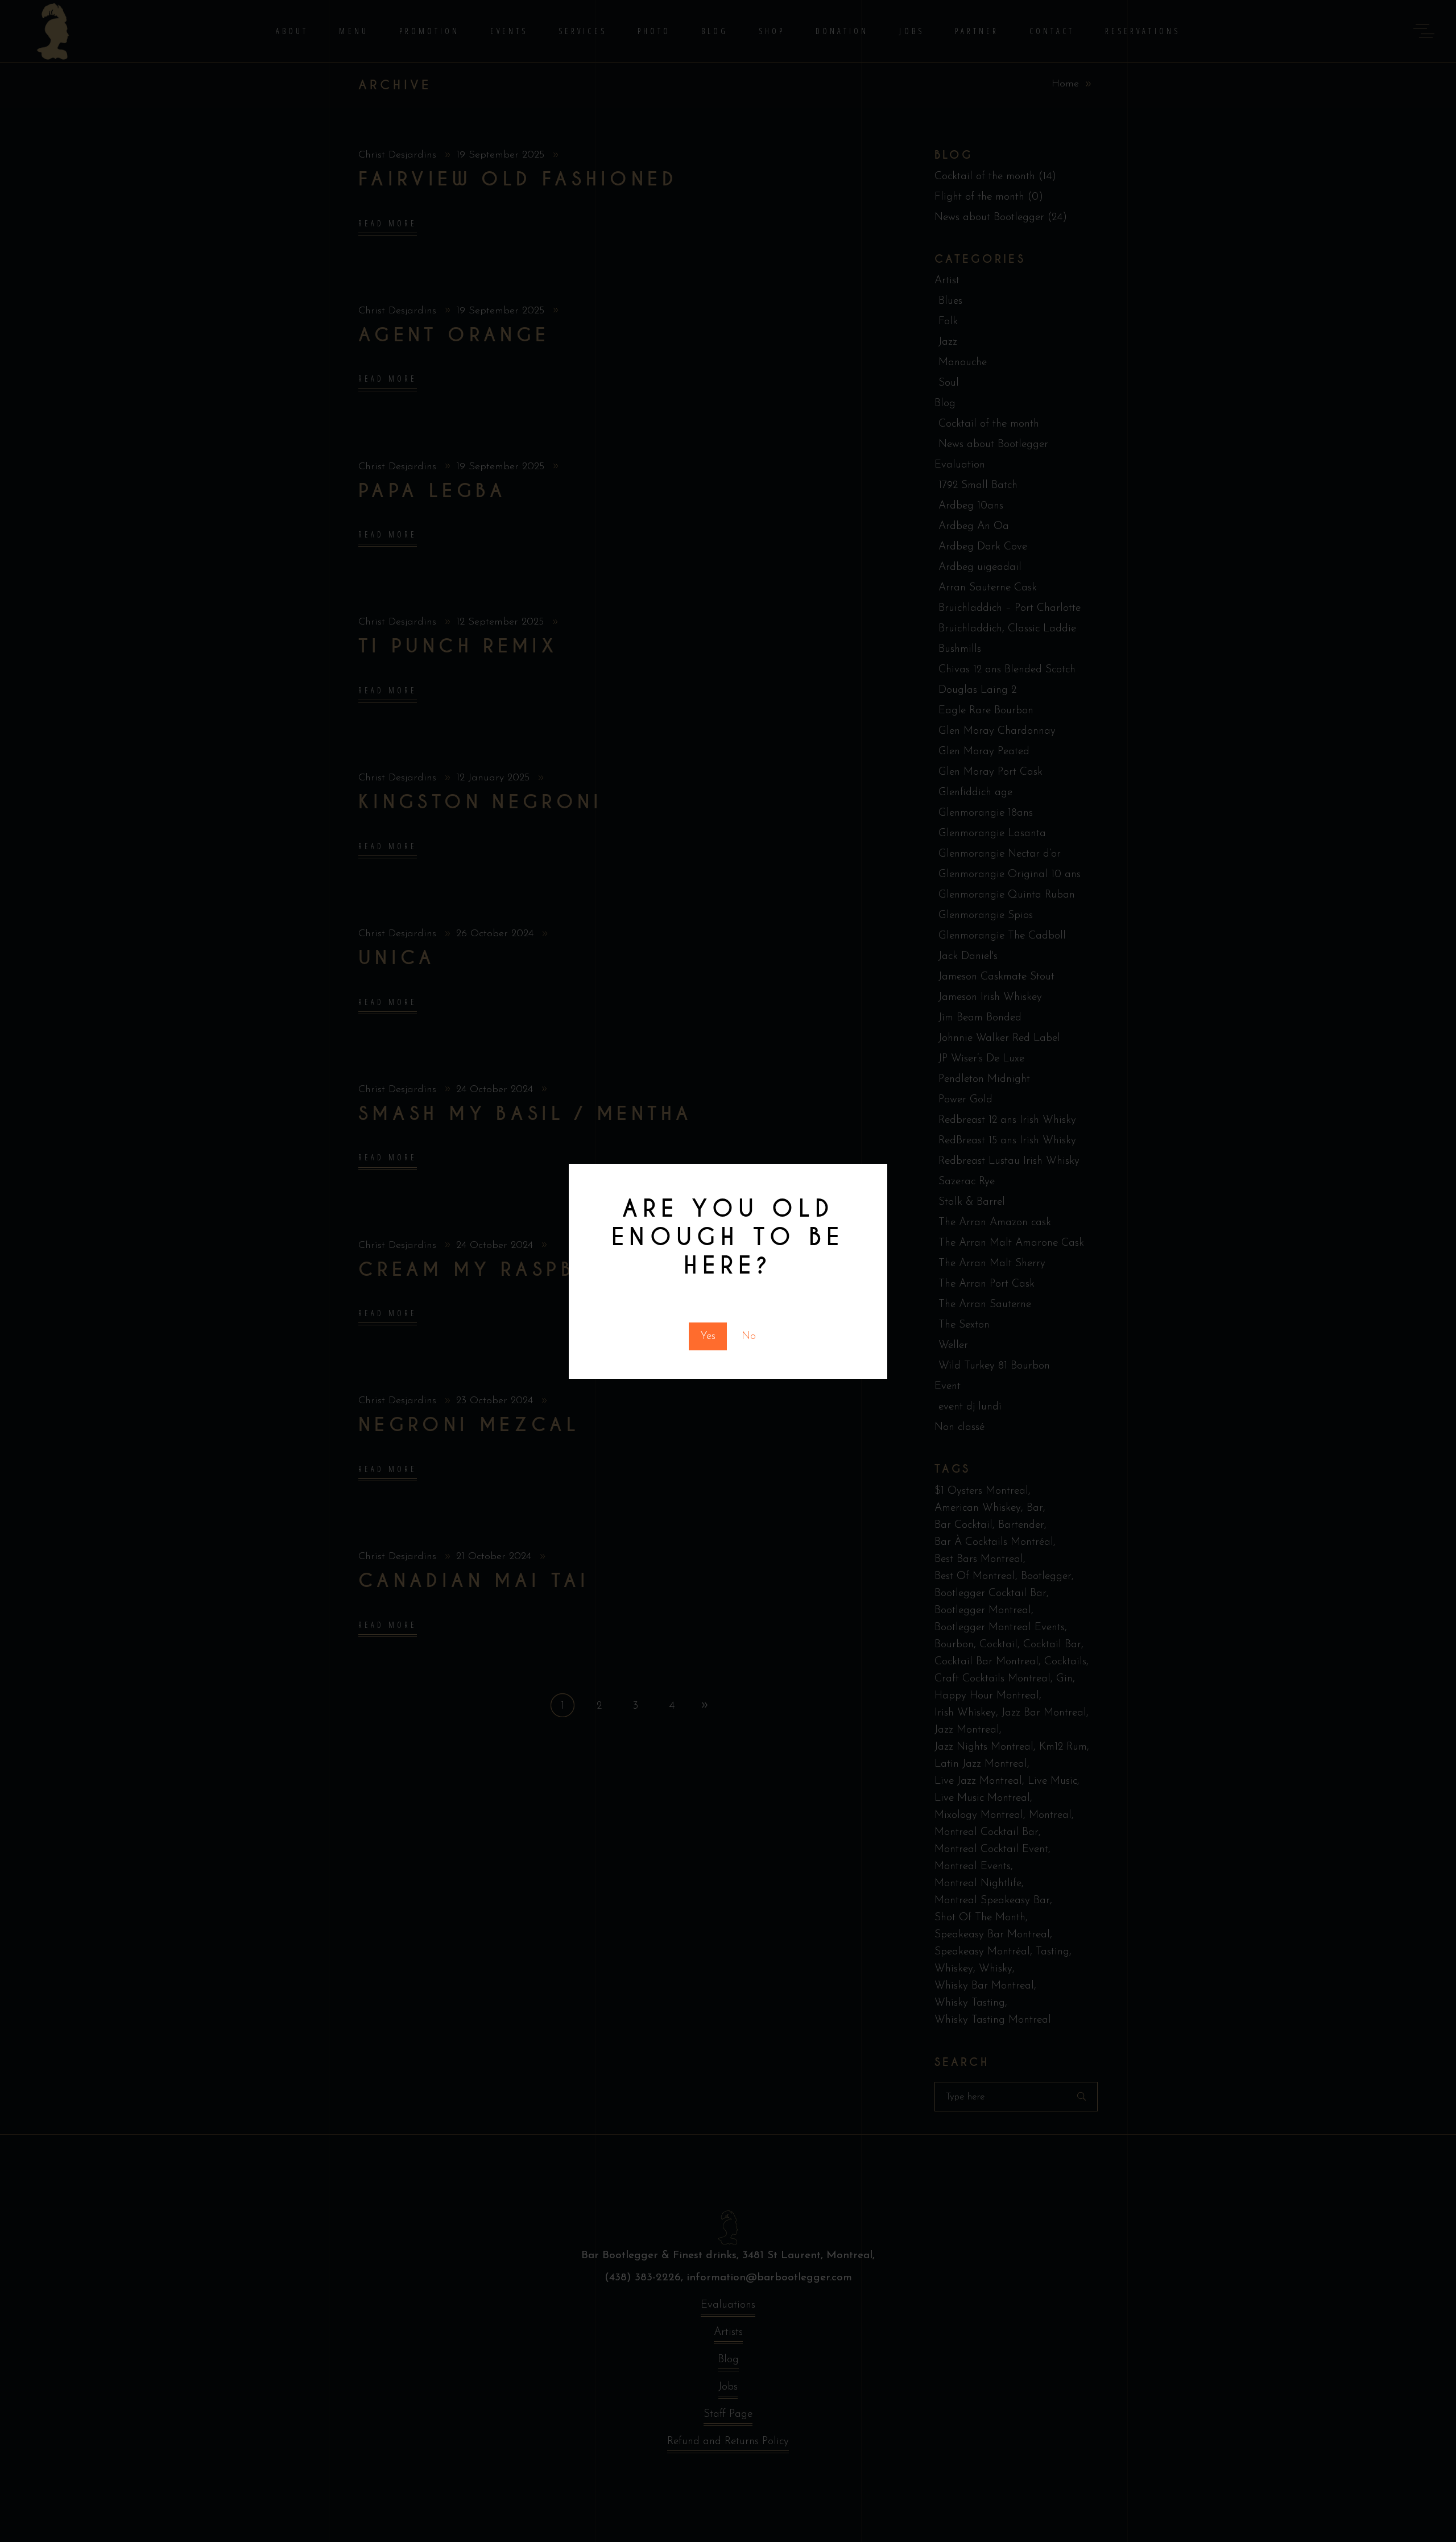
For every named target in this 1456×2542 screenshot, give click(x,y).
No (749, 1336)
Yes (708, 1336)
